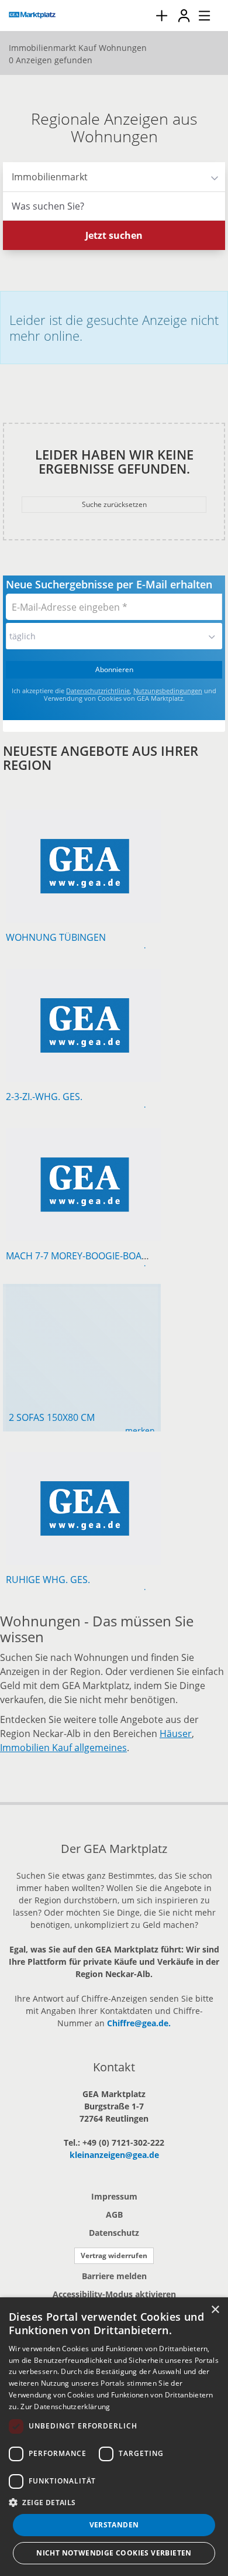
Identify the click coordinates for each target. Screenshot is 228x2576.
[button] (114, 2502)
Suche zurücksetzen (114, 504)
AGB (114, 2214)
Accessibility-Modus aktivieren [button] (114, 2294)
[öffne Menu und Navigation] (199, 14)
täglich (23, 636)
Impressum (114, 2196)
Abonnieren (114, 669)
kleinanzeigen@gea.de (114, 2155)
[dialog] (114, 2437)
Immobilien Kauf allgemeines (63, 1748)
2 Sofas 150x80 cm (52, 1417)
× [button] (215, 2310)
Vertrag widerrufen (114, 2255)
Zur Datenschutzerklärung (65, 2407)
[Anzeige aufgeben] (161, 16)
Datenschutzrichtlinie (98, 691)
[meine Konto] (184, 16)
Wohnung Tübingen (56, 937)
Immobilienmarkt (45, 177)
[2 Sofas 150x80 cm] (82, 1296)
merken (140, 1431)
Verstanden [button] (114, 2525)
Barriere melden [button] (114, 2276)
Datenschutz (114, 2233)
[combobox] (114, 206)
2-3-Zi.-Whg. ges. (44, 1097)
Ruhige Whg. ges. (48, 1580)
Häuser (176, 1734)
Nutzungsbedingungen (168, 691)
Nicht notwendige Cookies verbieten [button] (114, 2553)
